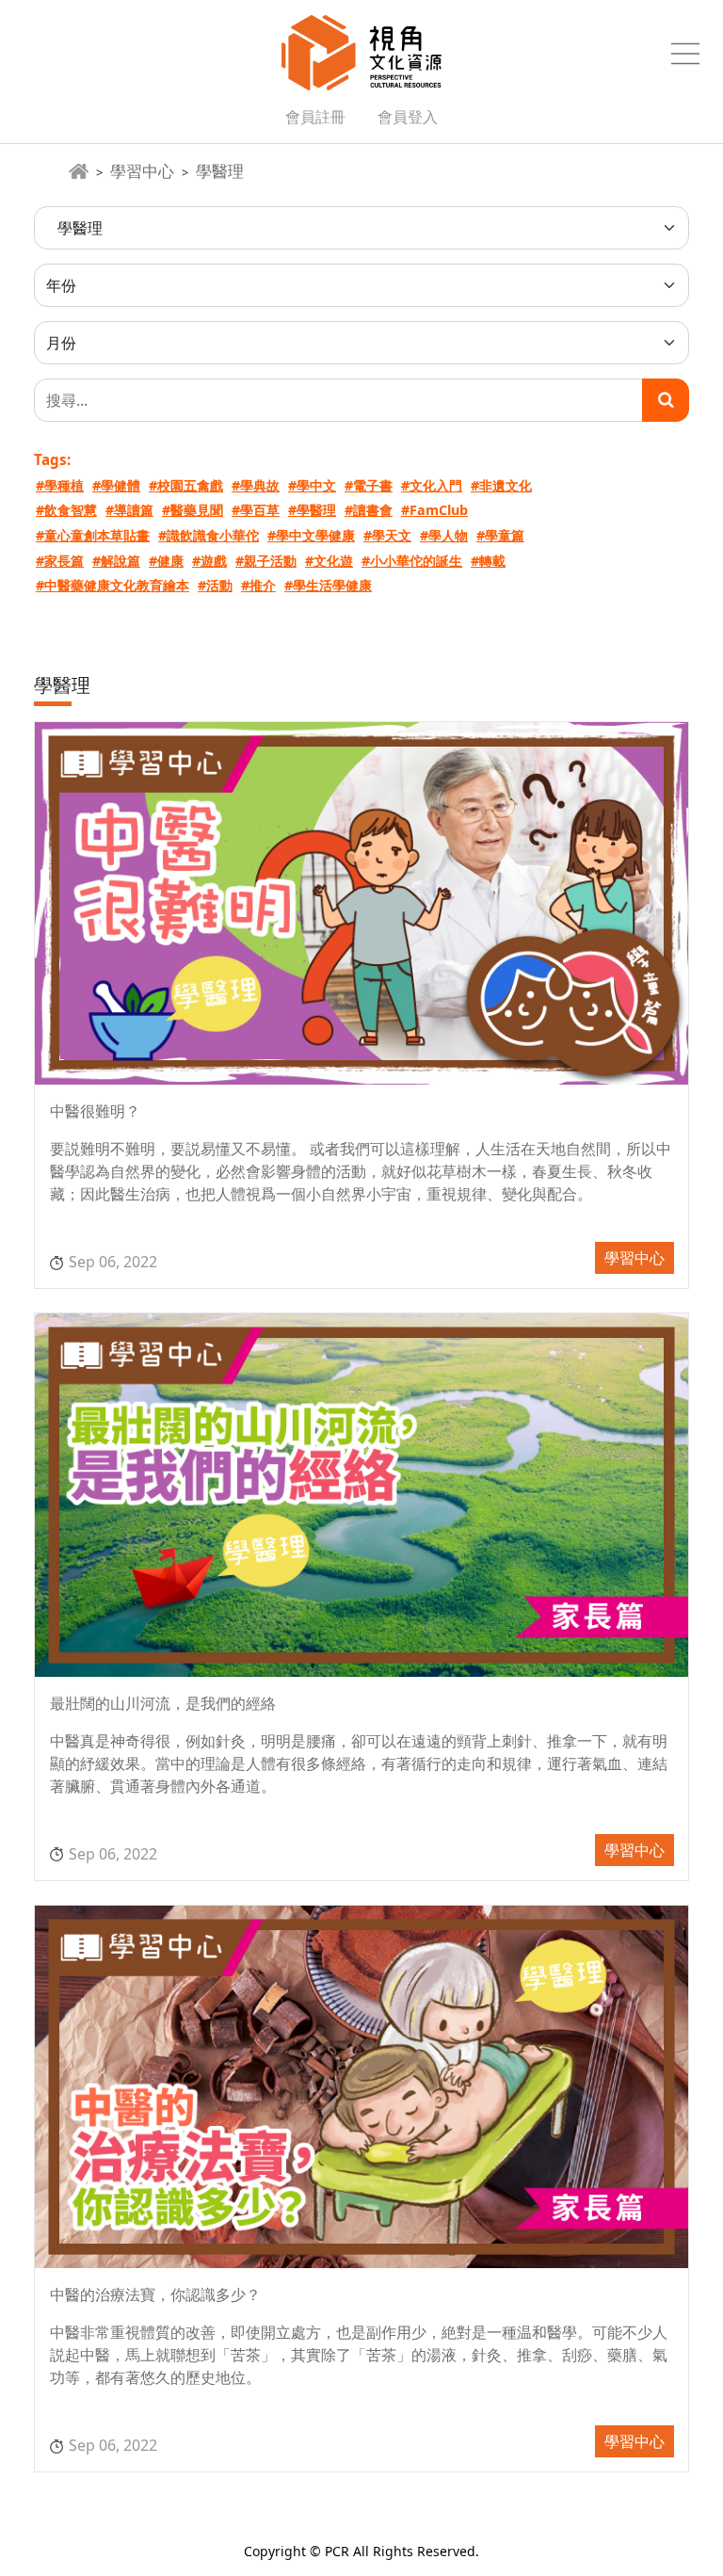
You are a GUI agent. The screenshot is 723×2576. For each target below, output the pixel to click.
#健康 (166, 561)
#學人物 (444, 535)
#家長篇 (60, 561)
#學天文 (387, 535)
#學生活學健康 (328, 585)
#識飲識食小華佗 (209, 535)
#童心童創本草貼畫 (93, 535)
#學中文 (312, 485)
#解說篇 (116, 561)
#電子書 (369, 485)
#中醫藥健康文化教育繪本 (112, 585)
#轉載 (488, 561)
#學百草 (256, 510)
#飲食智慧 (66, 510)
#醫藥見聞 (193, 510)
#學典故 (256, 485)
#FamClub (434, 510)
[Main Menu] (685, 54)
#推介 (258, 585)
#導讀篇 (129, 510)
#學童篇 (500, 535)
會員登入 (408, 117)
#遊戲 (209, 561)
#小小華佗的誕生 (412, 561)
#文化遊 (329, 561)
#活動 (215, 585)
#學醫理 (312, 510)
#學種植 (60, 485)
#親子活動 (266, 561)
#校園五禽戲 (186, 485)
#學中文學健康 (311, 535)
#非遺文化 (501, 485)
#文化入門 (432, 485)
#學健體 (116, 485)
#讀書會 (369, 510)
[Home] (79, 171)
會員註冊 (315, 117)
